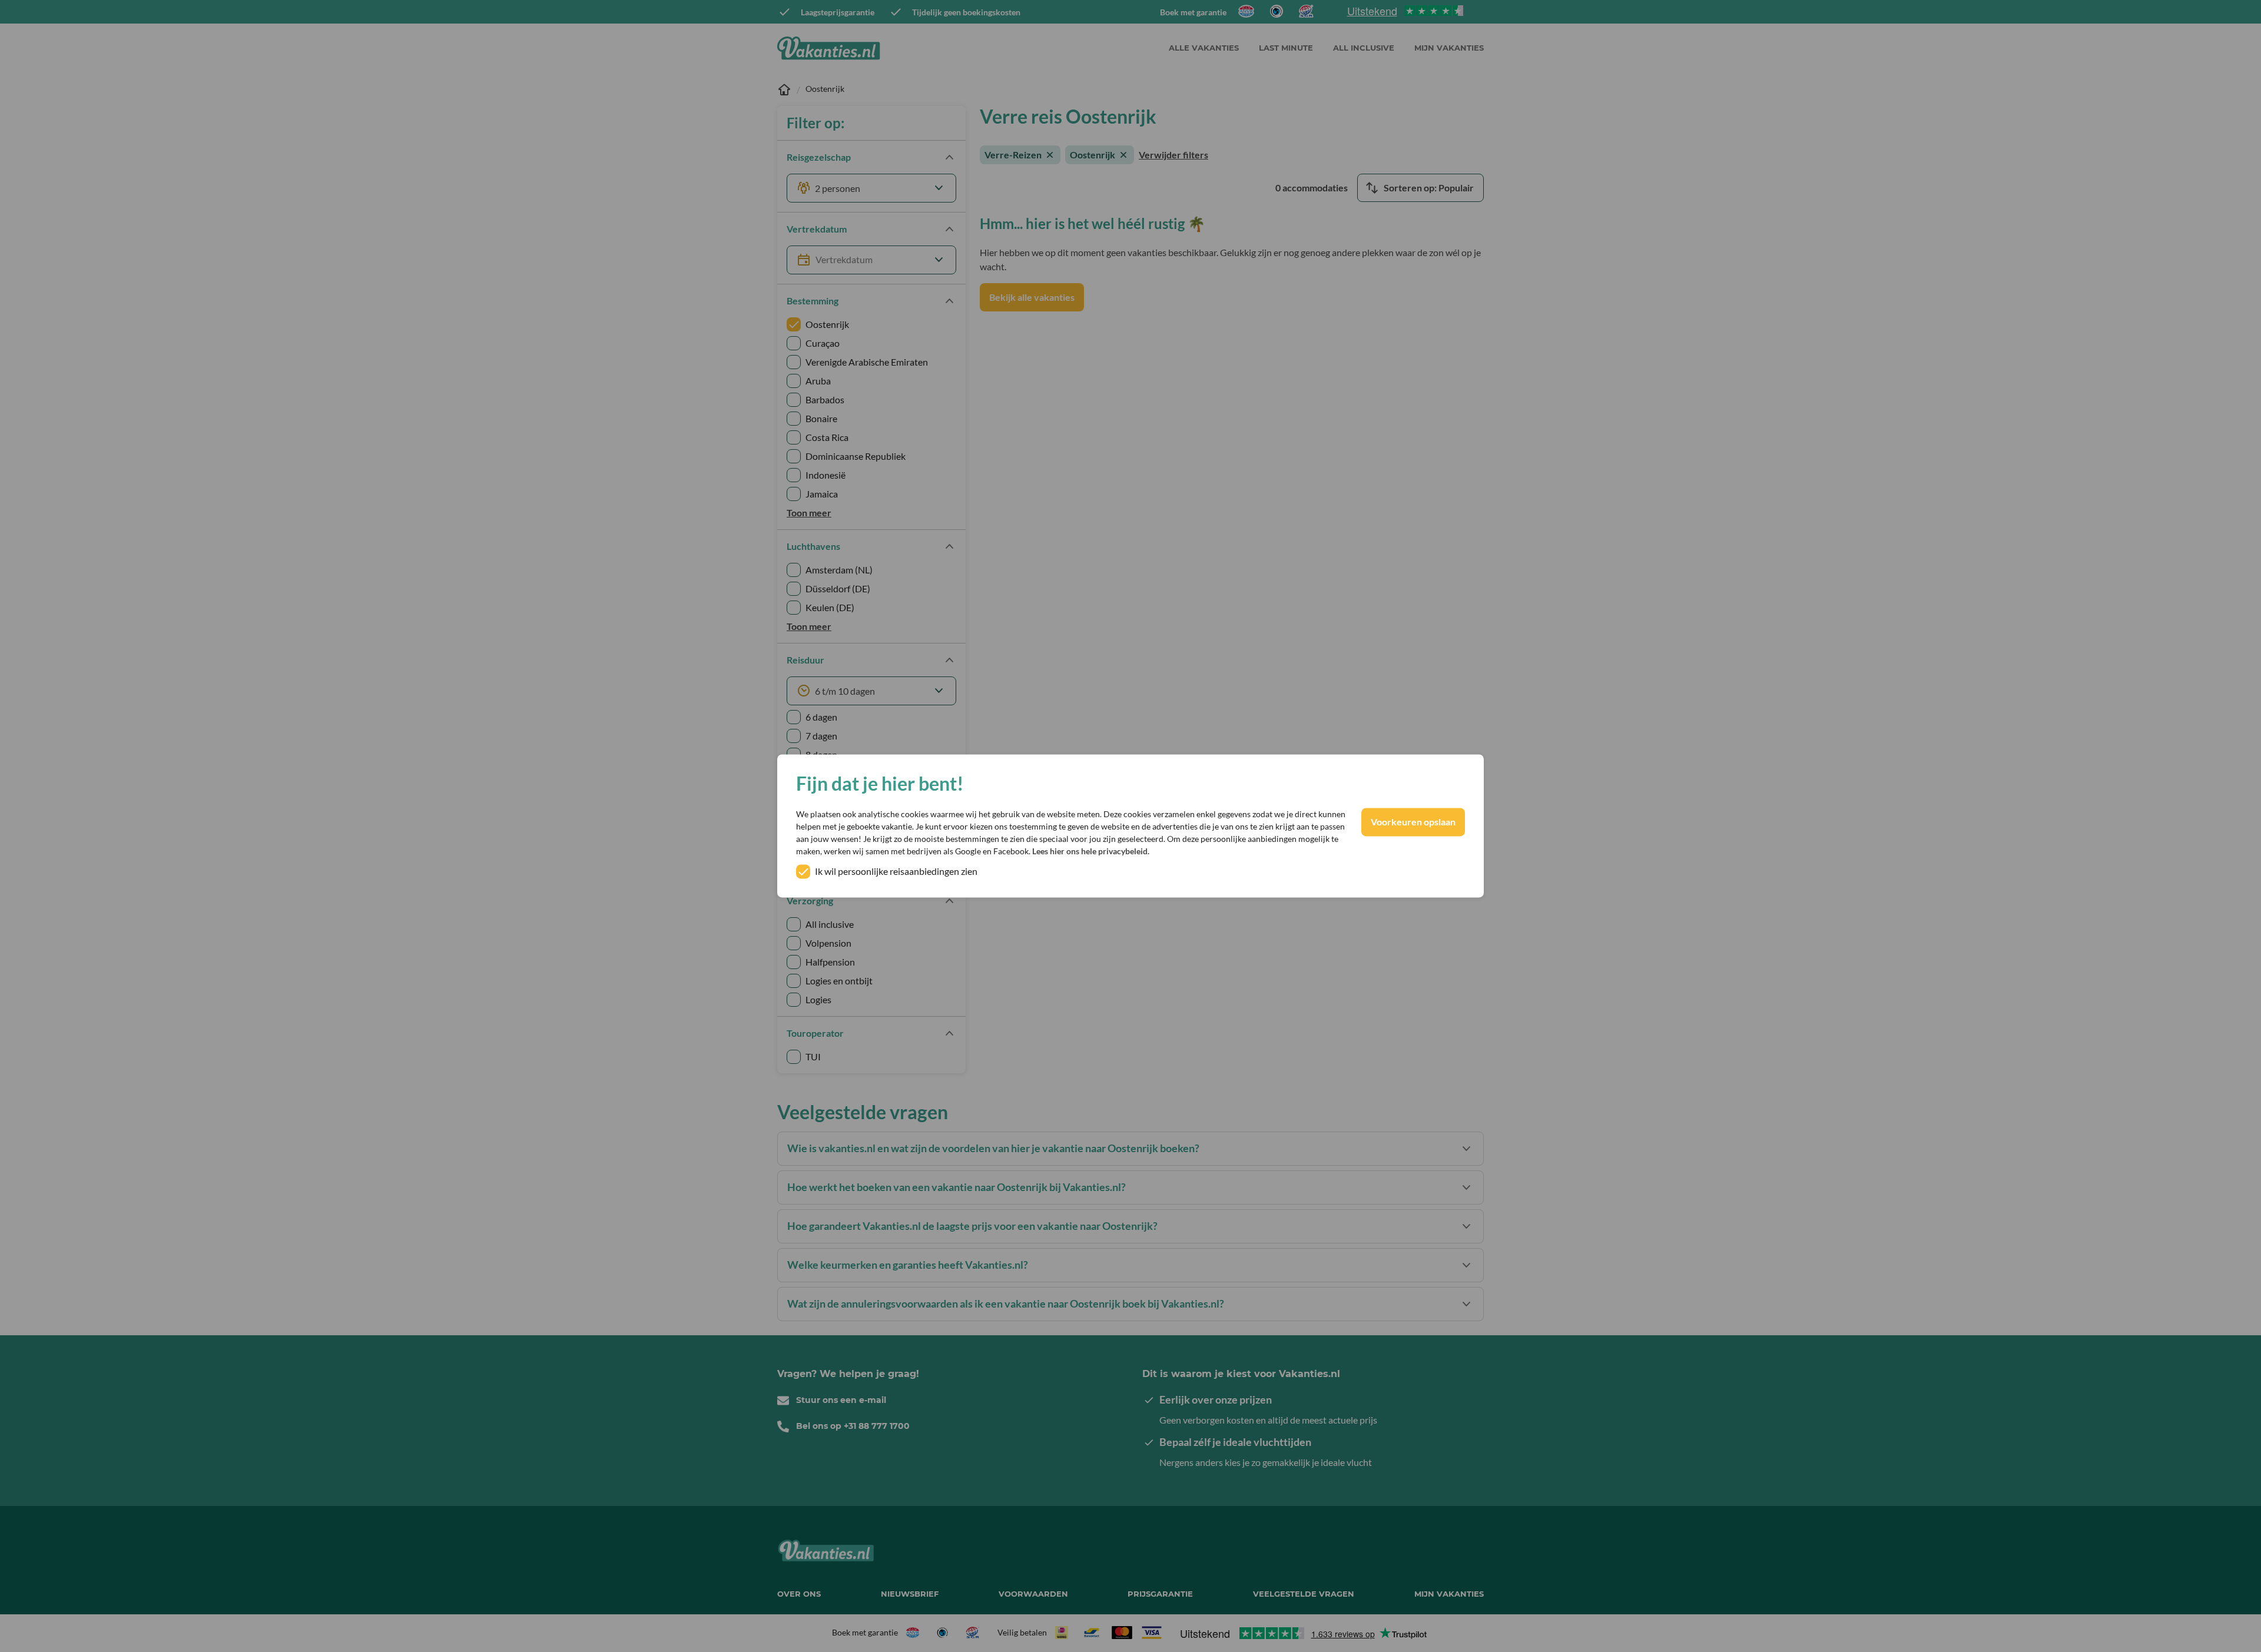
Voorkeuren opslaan (1413, 822)
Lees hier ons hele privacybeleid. (1091, 852)
